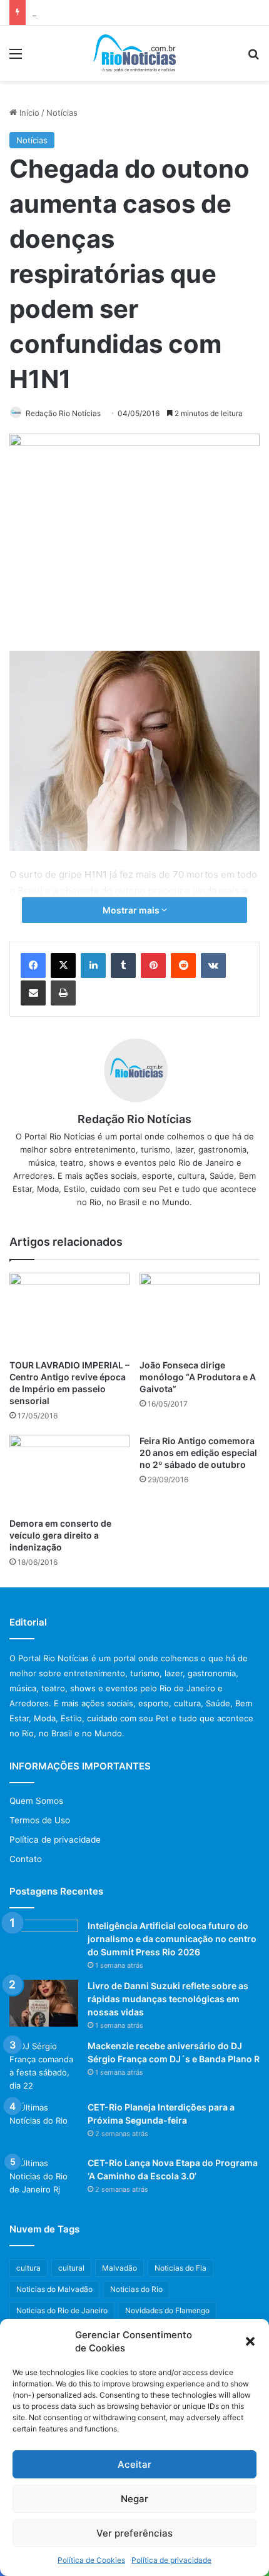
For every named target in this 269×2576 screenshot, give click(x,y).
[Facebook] (33, 965)
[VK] (213, 965)
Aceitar (134, 2464)
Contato (26, 1859)
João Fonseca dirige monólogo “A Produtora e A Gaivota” (198, 1377)
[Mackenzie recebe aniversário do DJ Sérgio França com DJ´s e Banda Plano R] (44, 2066)
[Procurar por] (253, 58)
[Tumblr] (123, 965)
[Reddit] (183, 965)
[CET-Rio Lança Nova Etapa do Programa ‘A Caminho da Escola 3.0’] (44, 2180)
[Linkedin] (93, 965)
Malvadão (119, 2268)
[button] (250, 2341)
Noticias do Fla (180, 2268)
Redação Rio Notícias (63, 413)
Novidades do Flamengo (167, 2310)
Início (28, 113)
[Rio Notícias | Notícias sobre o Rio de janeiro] (135, 53)
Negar (134, 2499)
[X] (63, 965)
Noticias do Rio (136, 2289)
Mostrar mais (132, 910)
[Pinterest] (153, 965)
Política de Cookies (91, 2560)
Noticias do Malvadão (54, 2289)
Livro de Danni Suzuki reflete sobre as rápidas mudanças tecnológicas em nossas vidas (168, 1999)
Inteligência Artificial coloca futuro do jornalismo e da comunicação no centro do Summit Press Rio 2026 (172, 1939)
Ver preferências (134, 2533)
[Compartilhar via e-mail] (33, 993)
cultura (28, 2268)
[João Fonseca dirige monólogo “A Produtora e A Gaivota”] (200, 1313)
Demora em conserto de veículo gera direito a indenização (60, 1535)
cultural (71, 2268)
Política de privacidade (171, 2560)
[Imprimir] (63, 993)
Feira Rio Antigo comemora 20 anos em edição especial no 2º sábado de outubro (198, 1453)
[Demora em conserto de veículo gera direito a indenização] (69, 1473)
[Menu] (16, 58)
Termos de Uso (40, 1820)
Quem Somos (36, 1801)
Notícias (62, 113)
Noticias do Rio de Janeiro (62, 2310)
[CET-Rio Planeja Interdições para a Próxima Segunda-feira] (44, 2125)
